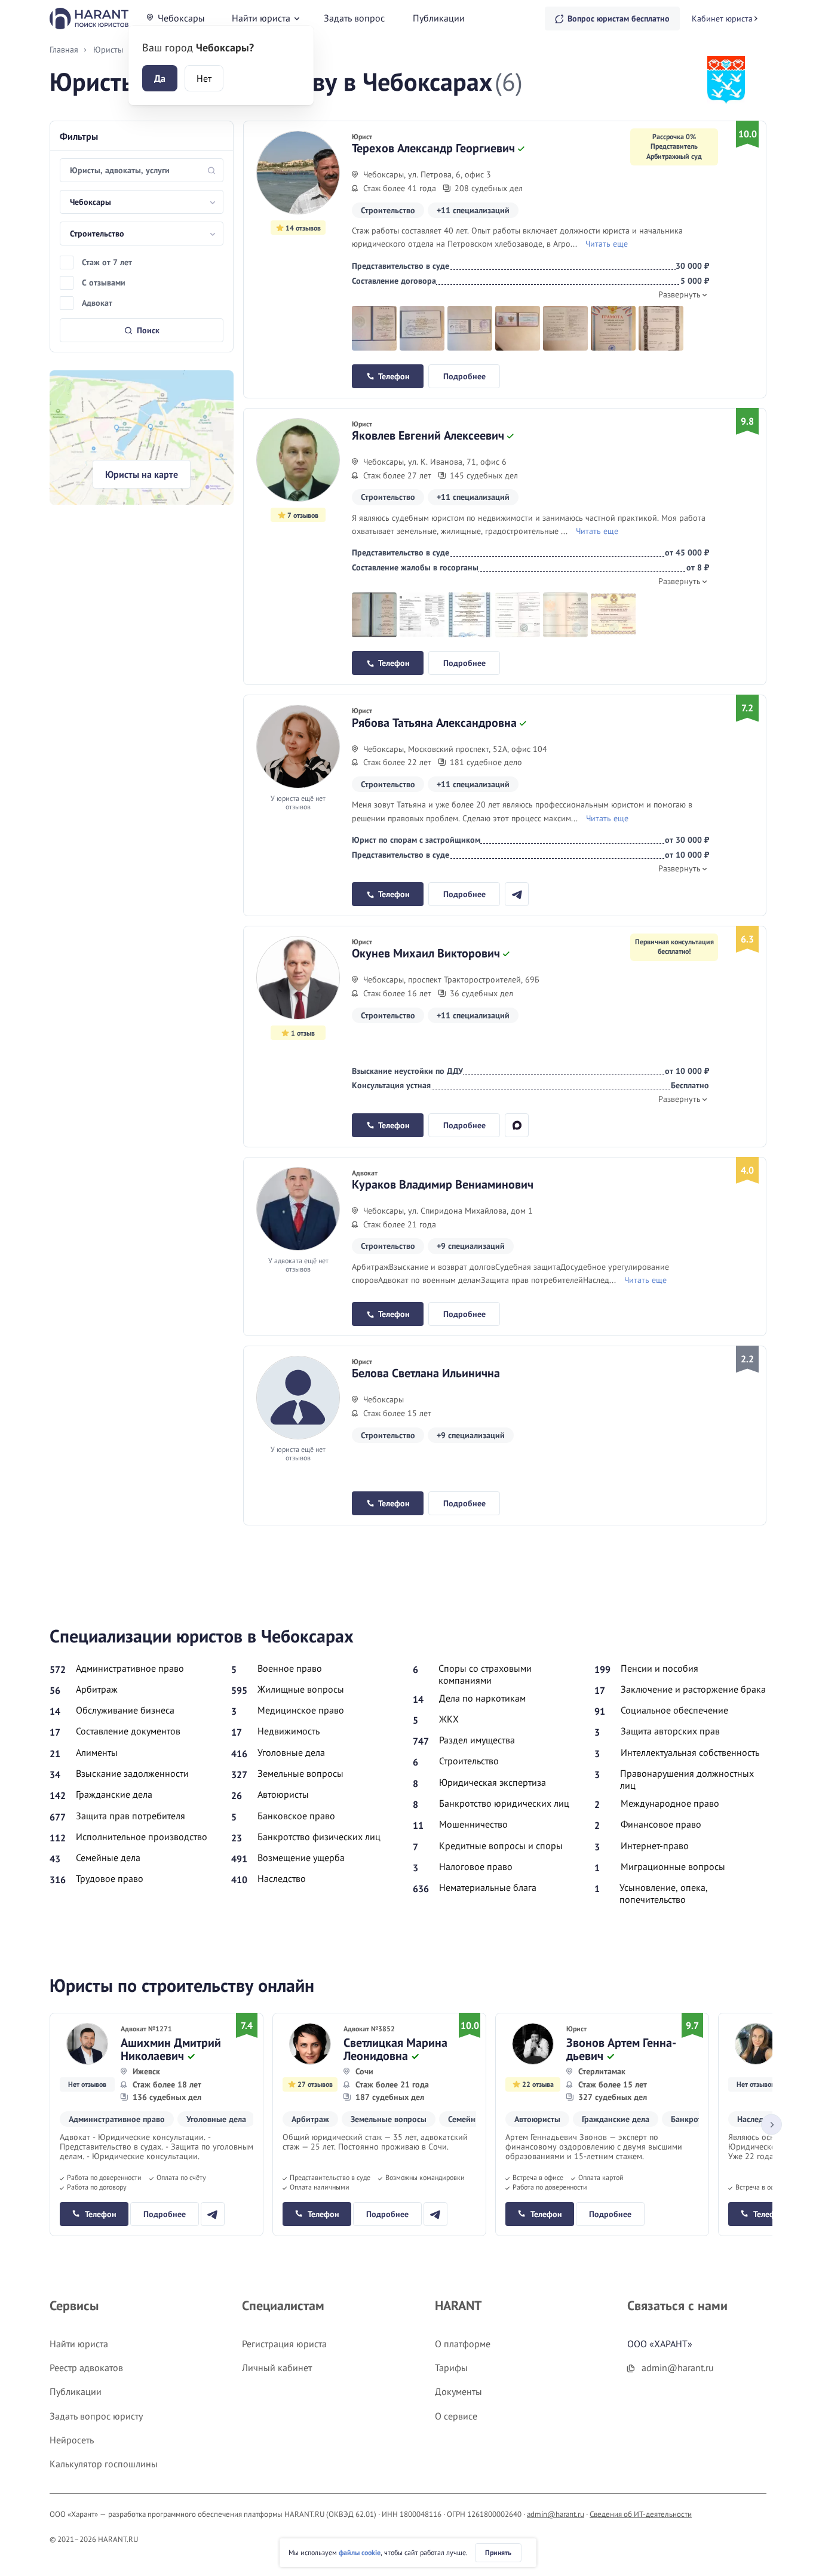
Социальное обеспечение (674, 1710)
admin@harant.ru (556, 2514)
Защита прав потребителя (131, 1816)
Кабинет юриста (722, 19)
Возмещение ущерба (301, 1857)
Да (160, 78)
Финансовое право (661, 1824)
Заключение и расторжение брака (693, 1689)
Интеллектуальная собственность (690, 1752)
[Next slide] (771, 2125)
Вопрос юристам (619, 19)
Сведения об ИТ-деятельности (641, 2514)
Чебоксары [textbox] (91, 202)
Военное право (290, 1668)
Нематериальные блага (488, 1887)
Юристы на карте (142, 474)
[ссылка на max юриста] (517, 1125)
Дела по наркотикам (482, 1698)
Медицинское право (301, 1710)
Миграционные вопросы (673, 1866)
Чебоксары (181, 18)
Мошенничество (473, 1824)
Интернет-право (655, 1846)
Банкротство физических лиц (319, 1837)
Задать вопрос (354, 18)
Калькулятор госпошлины (104, 2464)
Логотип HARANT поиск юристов (89, 18)
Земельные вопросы (300, 1773)
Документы (458, 2391)
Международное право (670, 1803)
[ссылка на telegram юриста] (517, 894)
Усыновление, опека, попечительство (664, 1893)
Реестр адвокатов (86, 2368)
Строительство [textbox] (97, 234)
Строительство (469, 1761)
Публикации (439, 18)
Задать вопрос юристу (96, 2416)
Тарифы (451, 2368)
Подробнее (464, 376)
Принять (498, 2552)
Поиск (148, 330)
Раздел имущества (477, 1740)
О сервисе (456, 2416)
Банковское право (296, 1816)
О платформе (463, 2344)
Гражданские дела (114, 1794)
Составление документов (128, 1731)
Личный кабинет (277, 2368)
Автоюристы (283, 1794)
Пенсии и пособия (659, 1668)
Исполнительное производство (142, 1837)
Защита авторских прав (670, 1731)
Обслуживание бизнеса (125, 1710)
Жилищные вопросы (301, 1689)
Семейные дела (108, 1857)
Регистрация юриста (284, 2344)
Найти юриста (261, 18)
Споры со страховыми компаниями (485, 1674)
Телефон (394, 376)
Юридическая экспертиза (493, 1782)
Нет (204, 78)
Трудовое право (110, 1878)
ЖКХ (449, 1719)
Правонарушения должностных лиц (687, 1779)
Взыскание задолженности (132, 1773)
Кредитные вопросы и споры (501, 1846)
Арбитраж (97, 1689)
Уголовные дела (291, 1752)
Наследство (282, 1878)
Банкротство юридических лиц (504, 1803)
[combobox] (142, 202)
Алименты (97, 1752)
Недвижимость (289, 1731)
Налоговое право (476, 1866)
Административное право (130, 1668)
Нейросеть (72, 2440)
